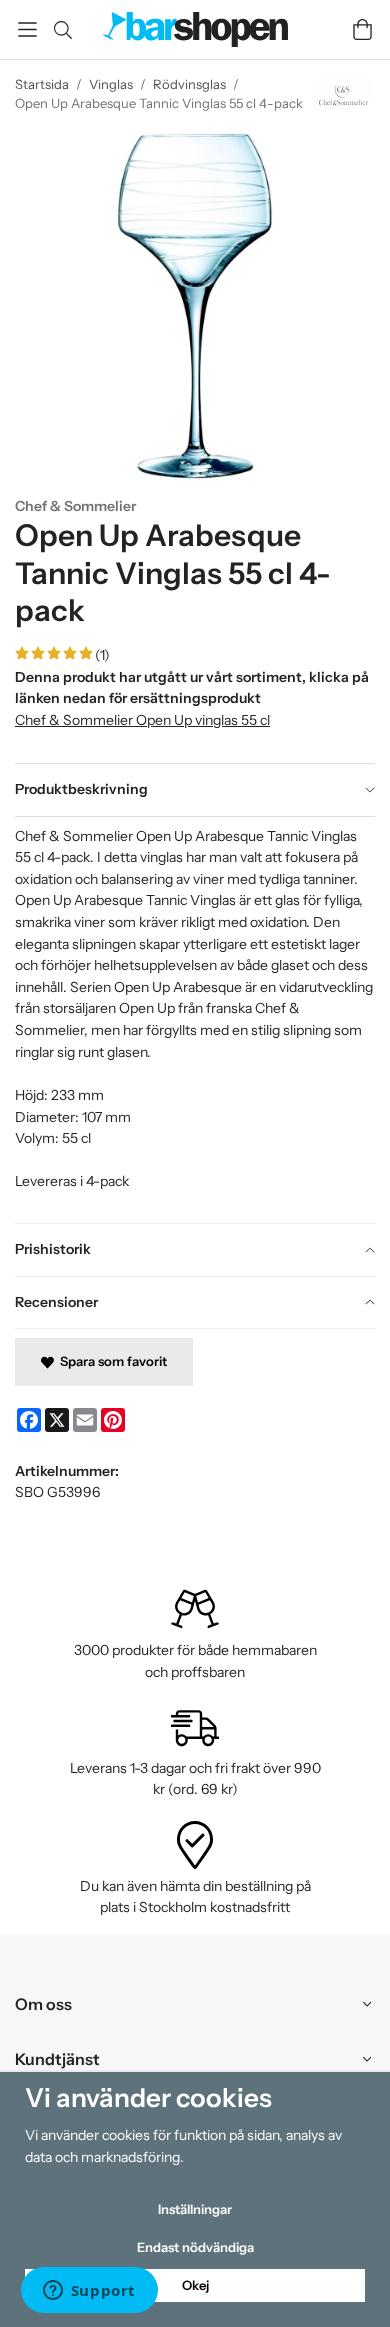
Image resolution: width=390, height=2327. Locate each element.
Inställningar (195, 2209)
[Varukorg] (362, 29)
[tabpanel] (195, 1019)
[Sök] (62, 30)
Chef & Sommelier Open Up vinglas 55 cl (142, 720)
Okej (195, 2285)
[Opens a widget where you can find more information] (89, 2292)
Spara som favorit (110, 1361)
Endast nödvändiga (195, 2247)
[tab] (195, 790)
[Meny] (27, 29)
